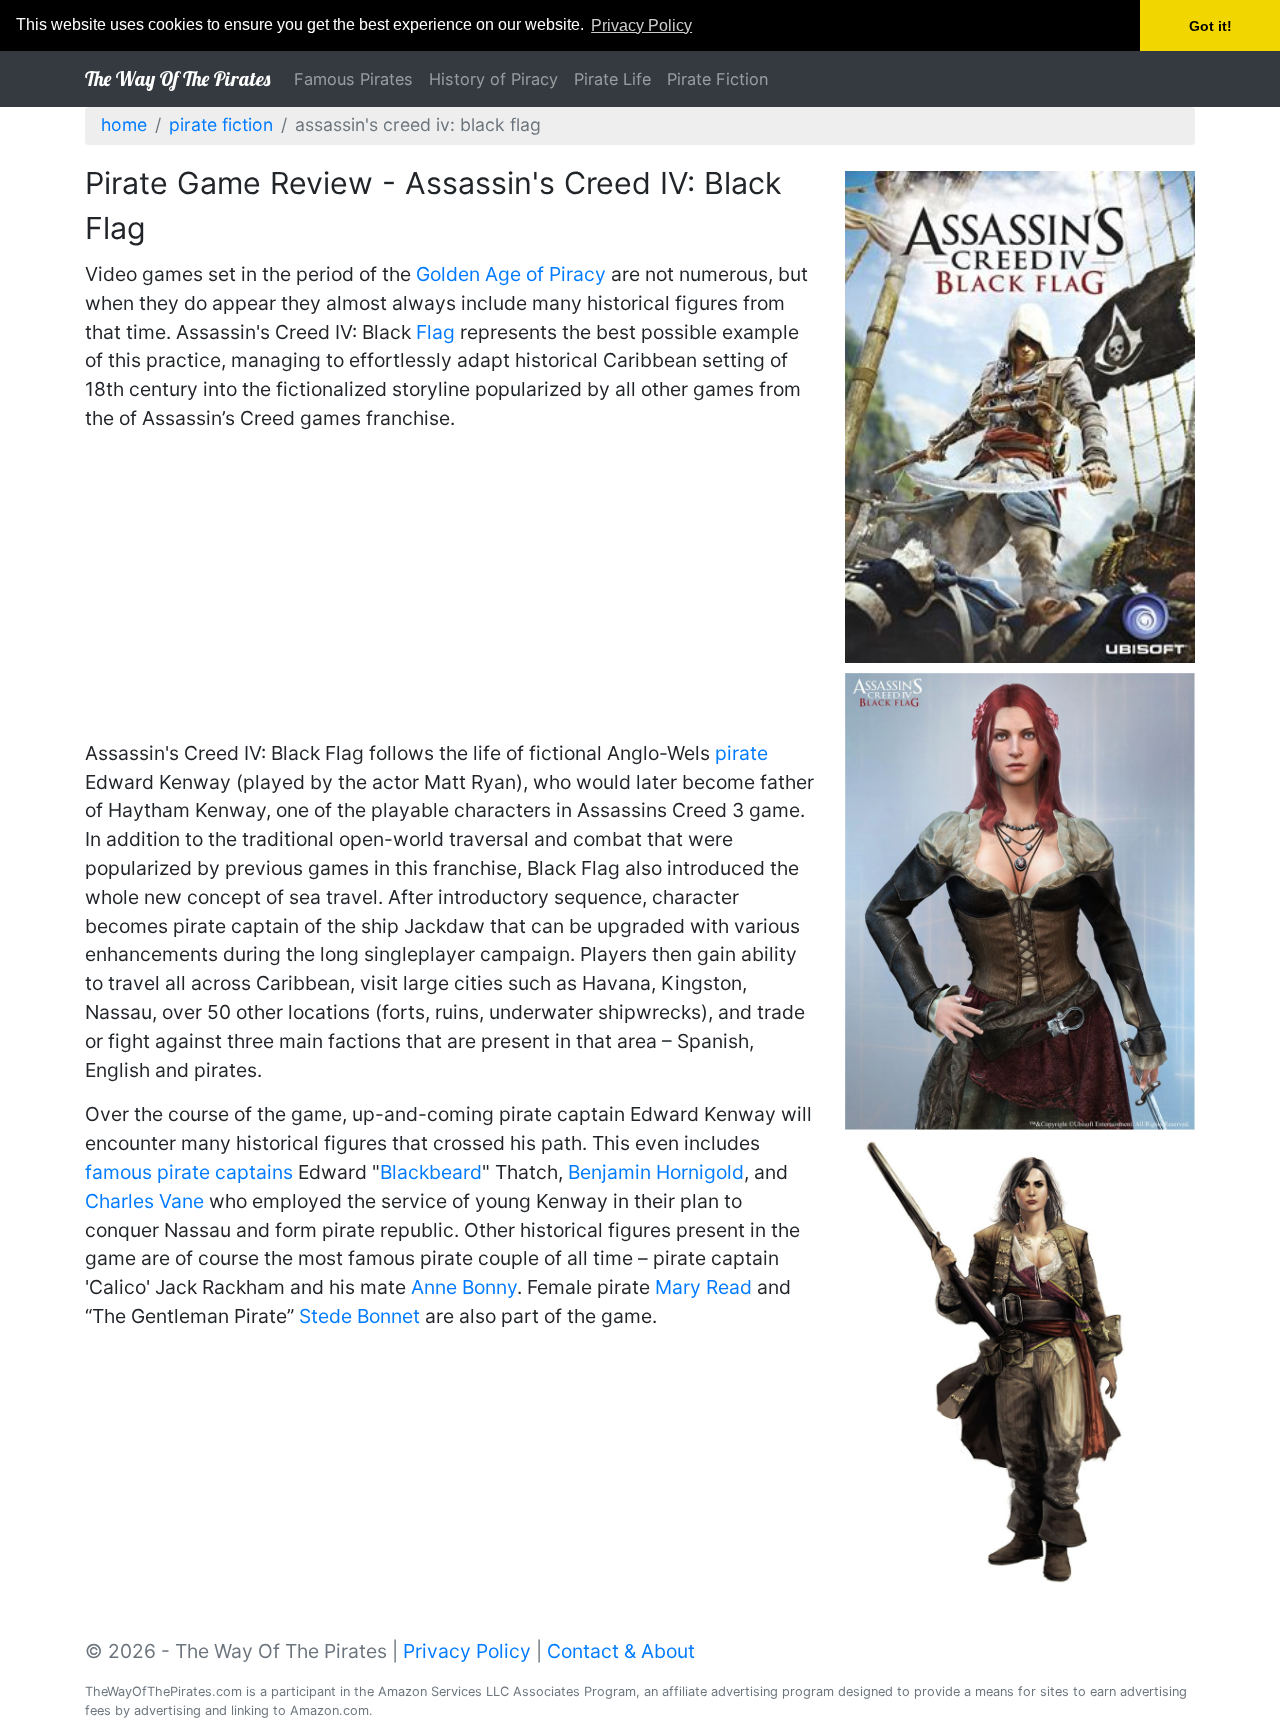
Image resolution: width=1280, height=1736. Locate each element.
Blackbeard (431, 1172)
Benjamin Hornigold (656, 1172)
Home (124, 124)
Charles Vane (144, 1201)
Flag (435, 332)
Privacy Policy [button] (641, 25)
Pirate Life (612, 79)
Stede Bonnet (359, 1316)
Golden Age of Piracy (511, 274)
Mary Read (703, 1287)
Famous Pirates (353, 79)
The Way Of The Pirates (177, 78)
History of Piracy (493, 79)
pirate (741, 753)
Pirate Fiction (718, 79)
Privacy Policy (467, 1651)
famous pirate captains (189, 1172)
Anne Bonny (464, 1287)
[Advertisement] (450, 589)
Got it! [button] (1210, 26)
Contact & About (621, 1651)
